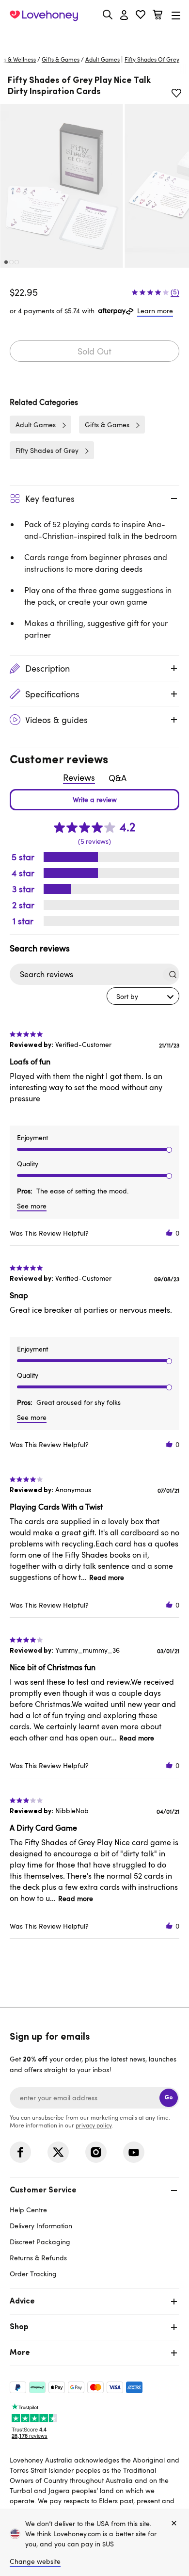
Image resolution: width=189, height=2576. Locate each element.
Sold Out (94, 351)
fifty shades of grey (152, 59)
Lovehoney (95, 38)
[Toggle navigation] (176, 15)
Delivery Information (41, 2226)
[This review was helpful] (169, 1233)
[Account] (124, 16)
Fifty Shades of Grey (47, 450)
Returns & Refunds (38, 2258)
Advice (22, 2302)
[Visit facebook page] (20, 2152)
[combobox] (143, 996)
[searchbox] (86, 974)
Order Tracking (33, 2274)
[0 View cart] (157, 16)
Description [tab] (47, 668)
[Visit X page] (58, 2152)
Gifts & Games (61, 59)
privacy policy (94, 2125)
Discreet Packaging (40, 2242)
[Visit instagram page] (96, 2152)
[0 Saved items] (141, 16)
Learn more (155, 311)
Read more (107, 1577)
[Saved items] (176, 93)
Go (169, 2098)
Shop (19, 2327)
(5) (175, 292)
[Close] (174, 2524)
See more (32, 1206)
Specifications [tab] (52, 694)
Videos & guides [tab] (56, 720)
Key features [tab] (50, 499)
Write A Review (94, 800)
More (20, 2353)
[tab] (94, 2231)
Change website (35, 2561)
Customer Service (43, 2190)
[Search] (108, 15)
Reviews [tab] (79, 777)
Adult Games (102, 59)
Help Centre (28, 2210)
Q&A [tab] (118, 778)
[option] (62, 185)
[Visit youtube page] (134, 2152)
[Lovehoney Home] (44, 16)
